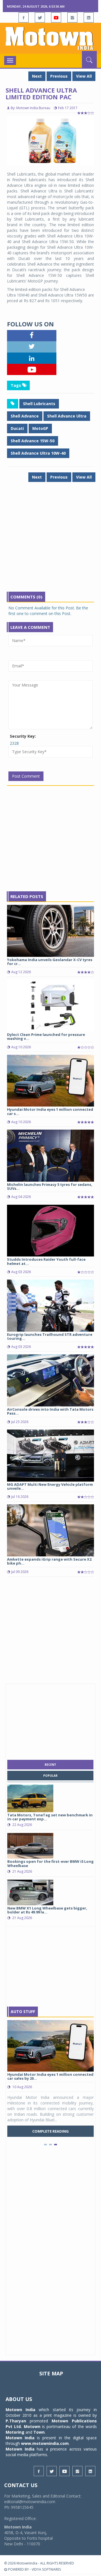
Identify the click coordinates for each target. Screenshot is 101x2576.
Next (37, 76)
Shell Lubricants (39, 404)
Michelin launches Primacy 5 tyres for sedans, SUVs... (50, 1186)
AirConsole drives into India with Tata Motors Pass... (50, 1411)
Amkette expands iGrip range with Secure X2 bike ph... (49, 1561)
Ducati (17, 428)
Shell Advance (25, 416)
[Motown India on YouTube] (56, 17)
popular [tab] (50, 1776)
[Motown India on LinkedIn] (89, 17)
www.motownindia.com (45, 2443)
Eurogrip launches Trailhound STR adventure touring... (50, 1336)
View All (84, 76)
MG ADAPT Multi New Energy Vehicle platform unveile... (50, 1486)
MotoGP (40, 428)
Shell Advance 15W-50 (33, 441)
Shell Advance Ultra (67, 416)
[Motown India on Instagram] (72, 17)
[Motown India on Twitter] (40, 17)
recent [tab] (50, 1765)
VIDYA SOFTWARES (46, 2569)
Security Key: (23, 736)
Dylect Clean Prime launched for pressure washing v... (46, 1036)
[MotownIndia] (50, 38)
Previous (59, 76)
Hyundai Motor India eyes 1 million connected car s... (50, 1111)
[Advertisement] (50, 541)
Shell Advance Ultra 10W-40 (38, 453)
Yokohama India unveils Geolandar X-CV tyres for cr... (50, 962)
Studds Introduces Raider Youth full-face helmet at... (46, 1261)
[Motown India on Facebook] (24, 17)
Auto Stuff (23, 2011)
